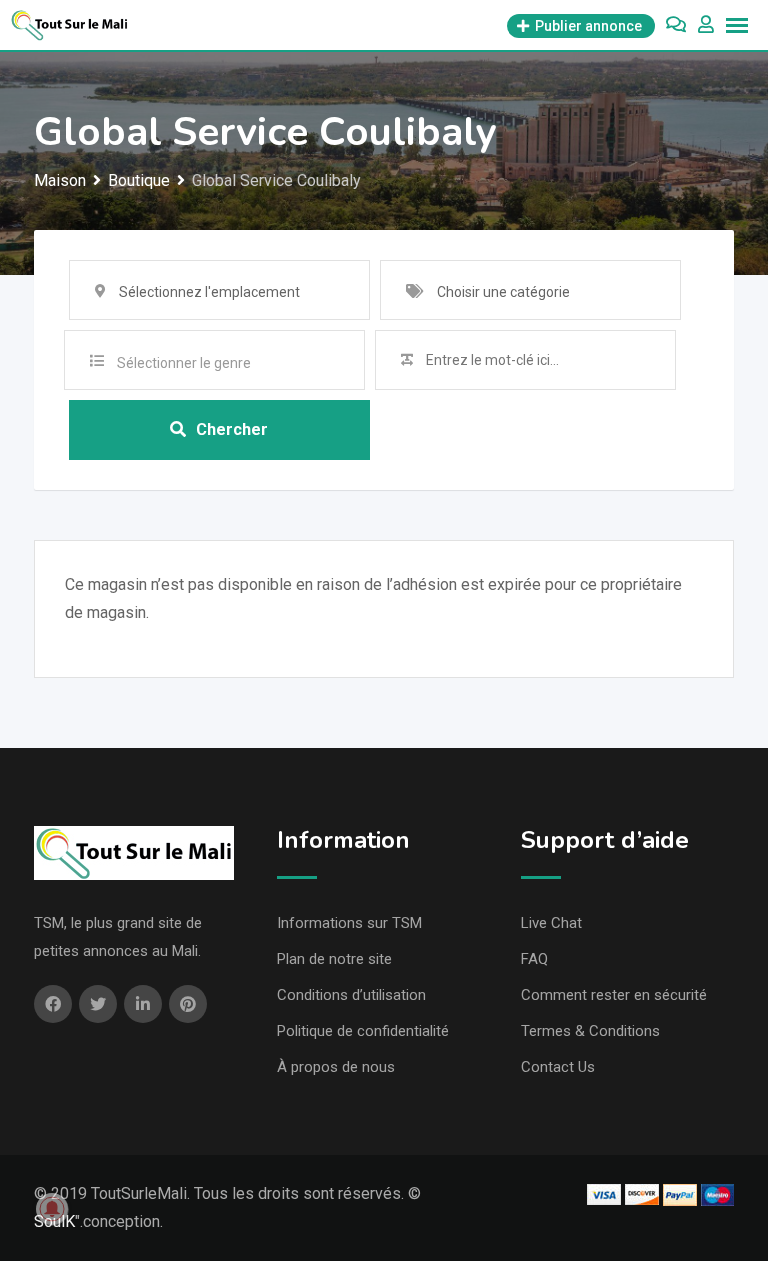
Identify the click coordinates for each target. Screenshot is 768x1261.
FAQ (534, 959)
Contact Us (558, 1067)
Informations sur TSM (349, 923)
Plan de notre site (334, 959)
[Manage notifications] (52, 1209)
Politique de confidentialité (363, 1031)
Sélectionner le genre (184, 363)
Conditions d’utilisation (351, 995)
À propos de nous (336, 1067)
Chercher (232, 429)
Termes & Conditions (590, 1031)
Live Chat (551, 923)
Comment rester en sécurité (614, 995)
